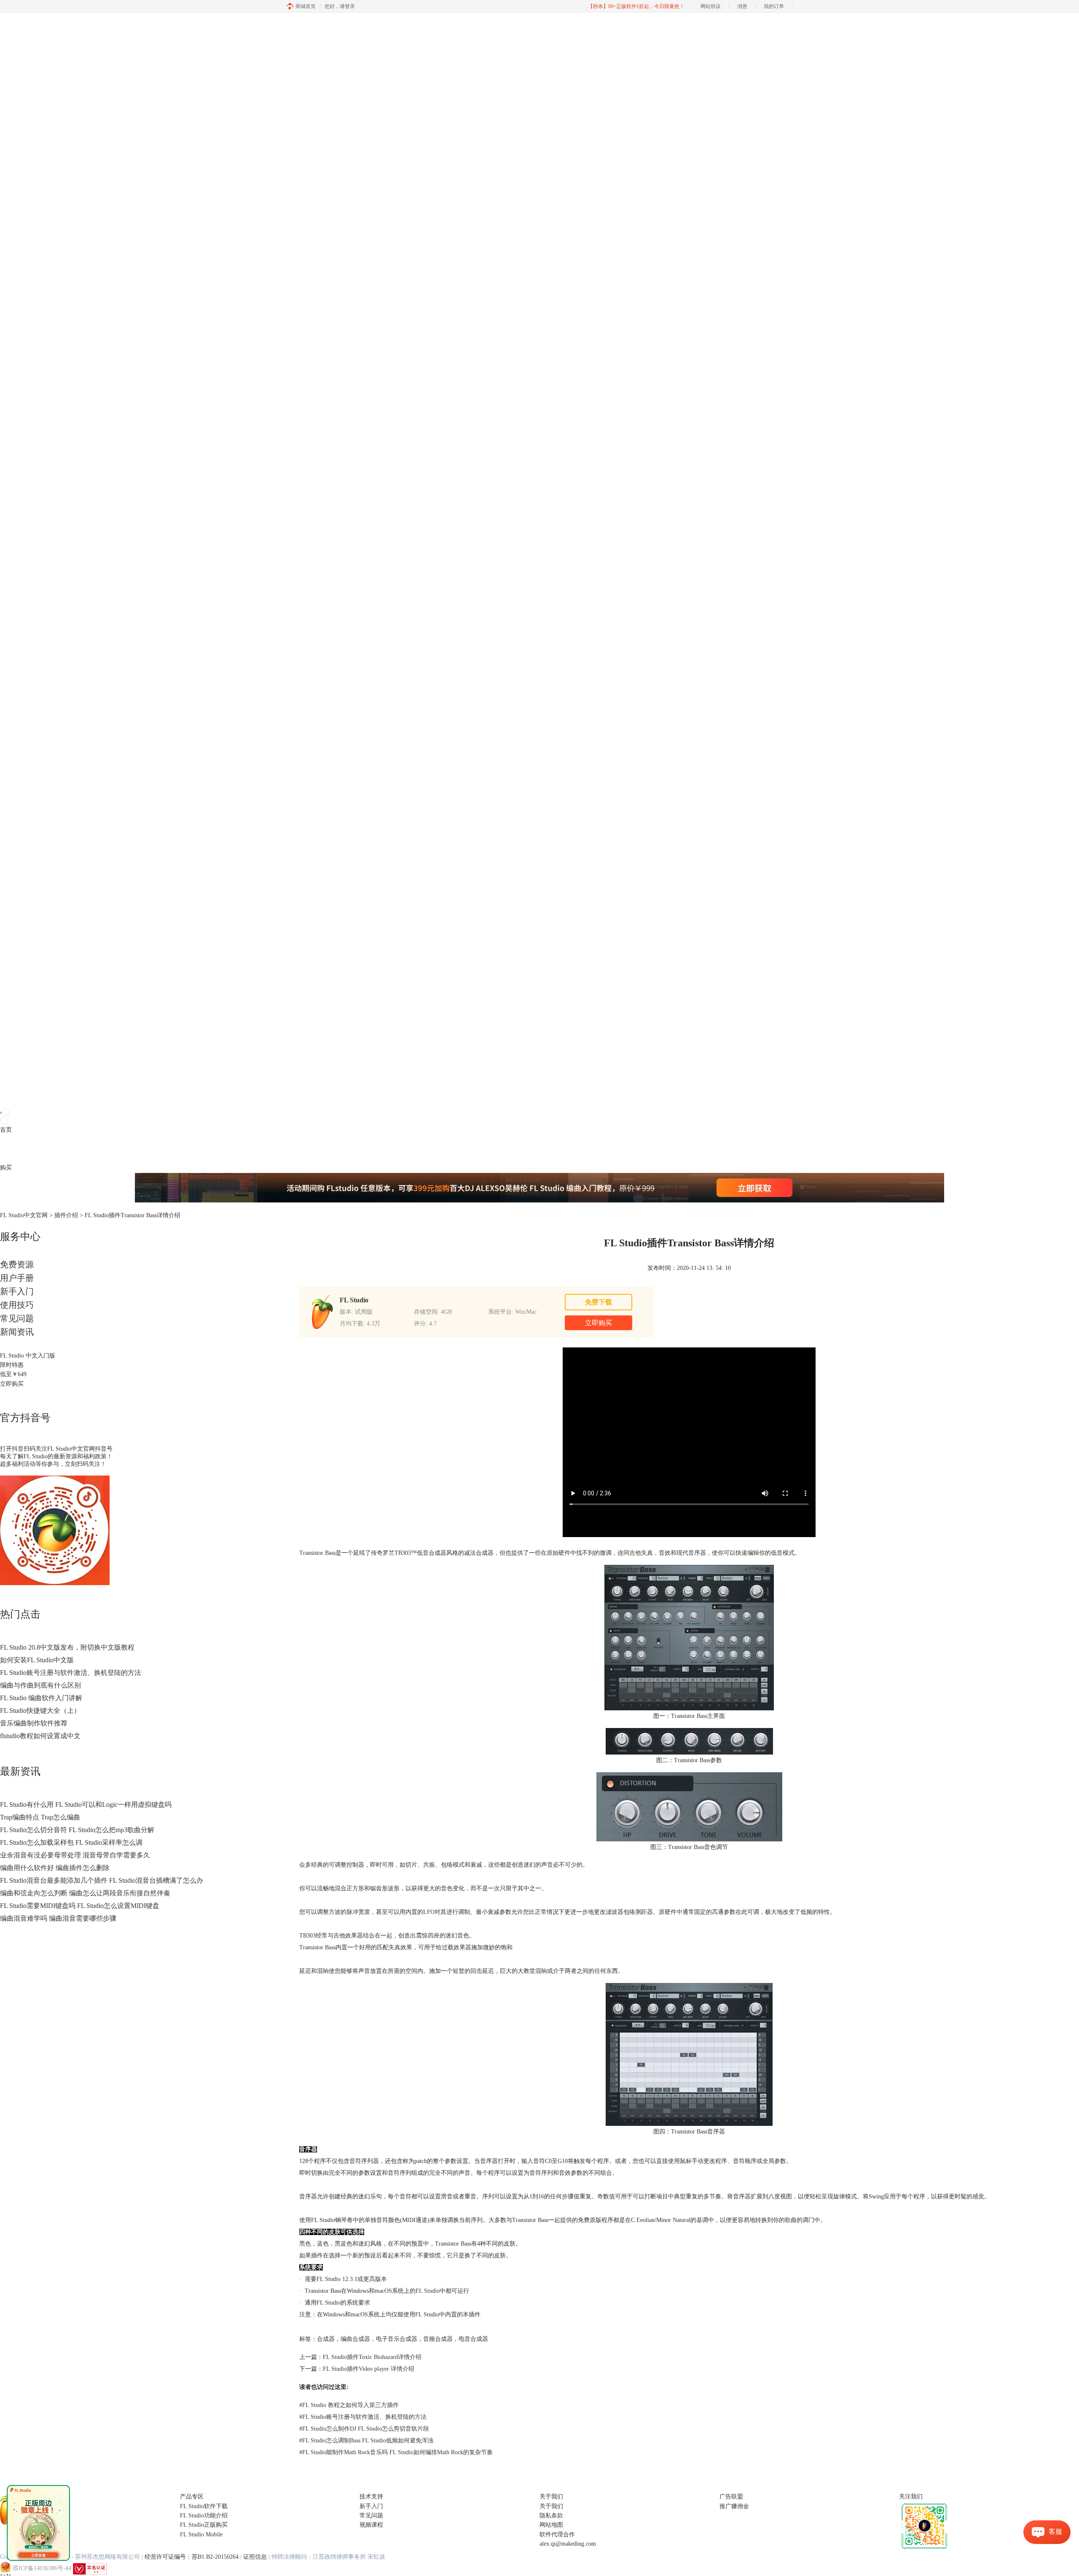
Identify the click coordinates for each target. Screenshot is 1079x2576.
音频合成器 (438, 2339)
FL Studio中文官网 (24, 1215)
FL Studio (428, 2291)
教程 (41, 1149)
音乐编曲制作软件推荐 (34, 1723)
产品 (6, 1149)
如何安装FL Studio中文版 (37, 1660)
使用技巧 (17, 1305)
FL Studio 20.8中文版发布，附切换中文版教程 (67, 1647)
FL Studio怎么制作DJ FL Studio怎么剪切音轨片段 (364, 2429)
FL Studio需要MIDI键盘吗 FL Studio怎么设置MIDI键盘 (80, 1906)
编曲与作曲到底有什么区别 (40, 1685)
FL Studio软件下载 (204, 2506)
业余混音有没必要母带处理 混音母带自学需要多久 (75, 1855)
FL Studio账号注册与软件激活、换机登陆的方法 (71, 1673)
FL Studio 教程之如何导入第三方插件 (349, 2405)
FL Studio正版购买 (204, 2525)
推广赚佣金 (734, 2506)
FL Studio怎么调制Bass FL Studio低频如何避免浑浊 (366, 2440)
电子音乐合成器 (397, 2339)
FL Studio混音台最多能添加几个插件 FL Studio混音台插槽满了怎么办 (102, 1880)
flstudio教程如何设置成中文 (40, 1736)
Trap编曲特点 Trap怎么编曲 (40, 1817)
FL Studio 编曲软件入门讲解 (41, 1698)
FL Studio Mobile (201, 2534)
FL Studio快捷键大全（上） (40, 1711)
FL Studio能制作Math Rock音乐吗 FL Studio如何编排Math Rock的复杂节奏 (396, 2452)
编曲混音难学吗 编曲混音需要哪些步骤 (58, 1918)
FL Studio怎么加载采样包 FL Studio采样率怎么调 (71, 1842)
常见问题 (17, 1318)
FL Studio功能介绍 (204, 2516)
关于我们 (551, 2506)
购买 (6, 1168)
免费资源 (17, 1264)
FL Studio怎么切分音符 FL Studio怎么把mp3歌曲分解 (77, 1830)
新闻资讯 (17, 1332)
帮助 (65, 1149)
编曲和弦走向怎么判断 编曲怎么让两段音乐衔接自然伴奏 (85, 1893)
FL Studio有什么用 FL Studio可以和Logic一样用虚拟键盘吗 (86, 1805)
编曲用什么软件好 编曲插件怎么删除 (55, 1868)
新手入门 (17, 1291)
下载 (18, 1149)
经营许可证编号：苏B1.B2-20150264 (192, 2557)
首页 (6, 1130)
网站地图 (551, 2525)
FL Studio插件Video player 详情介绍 (369, 2369)
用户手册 (17, 1278)
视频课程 (371, 2525)
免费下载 (599, 1302)
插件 (30, 1149)
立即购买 (12, 1384)
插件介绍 (66, 1215)
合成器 (326, 2339)
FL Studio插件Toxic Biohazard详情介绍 (372, 2357)
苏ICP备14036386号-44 (42, 2568)
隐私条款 (551, 2516)
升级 (53, 1149)
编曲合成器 (355, 2339)
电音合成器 (473, 2339)
